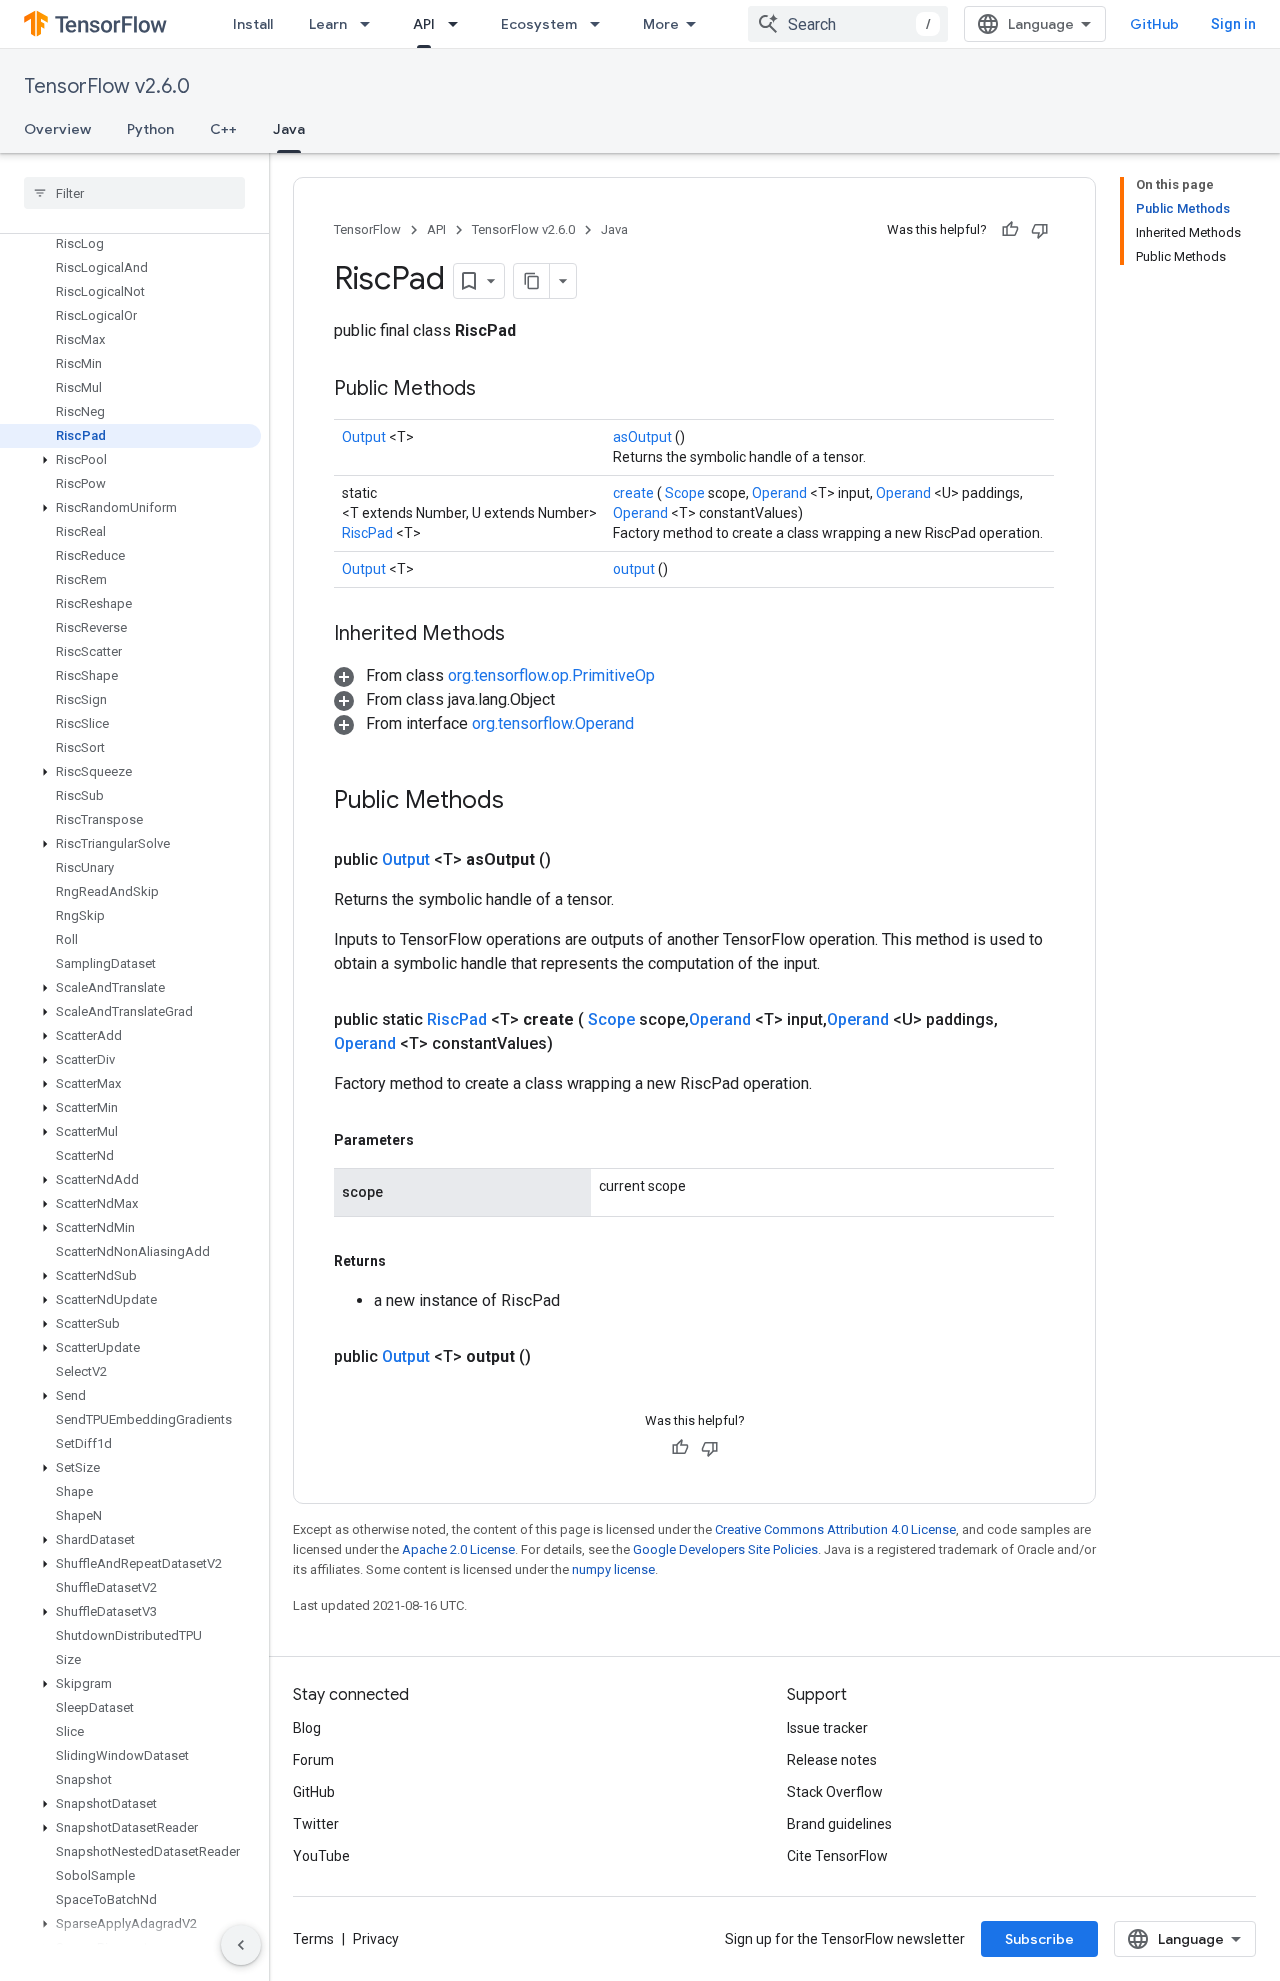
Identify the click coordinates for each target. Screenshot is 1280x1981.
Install (253, 24)
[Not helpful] (1040, 230)
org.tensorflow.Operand (553, 723)
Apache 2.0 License (458, 1549)
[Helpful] (1010, 230)
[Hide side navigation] (241, 1945)
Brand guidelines (839, 1824)
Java (289, 129)
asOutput (644, 437)
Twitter (316, 1824)
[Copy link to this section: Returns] (409, 1261)
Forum (313, 1760)
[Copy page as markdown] (532, 281)
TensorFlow (367, 229)
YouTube (321, 1856)
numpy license (613, 1569)
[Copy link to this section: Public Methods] (501, 390)
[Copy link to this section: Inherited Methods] (530, 635)
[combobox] (848, 24)
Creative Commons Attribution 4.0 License (835, 1529)
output (635, 569)
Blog (307, 1728)
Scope (686, 493)
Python (150, 129)
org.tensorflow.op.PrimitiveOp (551, 675)
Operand (781, 493)
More (661, 24)
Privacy (376, 1939)
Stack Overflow (835, 1792)
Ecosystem (539, 24)
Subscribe (1039, 1939)
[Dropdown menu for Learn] (371, 24)
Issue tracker (827, 1728)
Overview (57, 129)
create (635, 493)
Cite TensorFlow (837, 1856)
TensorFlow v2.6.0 (107, 86)
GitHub (1154, 24)
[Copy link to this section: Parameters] (437, 1140)
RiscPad (369, 533)
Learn (328, 24)
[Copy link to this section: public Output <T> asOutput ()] (575, 860)
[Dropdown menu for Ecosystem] (601, 24)
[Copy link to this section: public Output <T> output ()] (555, 1357)
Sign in (1233, 24)
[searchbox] (134, 193)
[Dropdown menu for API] (459, 24)
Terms (313, 1939)
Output (365, 437)
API (424, 24)
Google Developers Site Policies (725, 1549)
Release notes (832, 1760)
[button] (130, 460)
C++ (223, 129)
